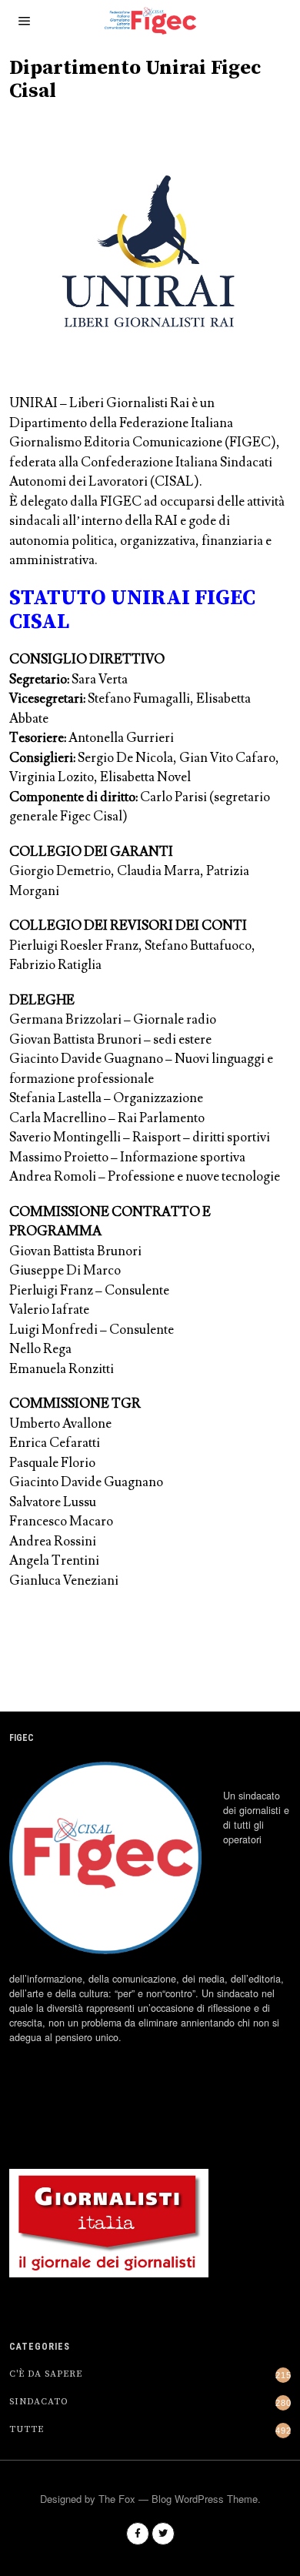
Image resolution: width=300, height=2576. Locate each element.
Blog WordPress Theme (205, 2499)
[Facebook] (138, 2534)
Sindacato (39, 2402)
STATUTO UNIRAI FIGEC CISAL (132, 610)
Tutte (27, 2429)
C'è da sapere (46, 2374)
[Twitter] (163, 2534)
